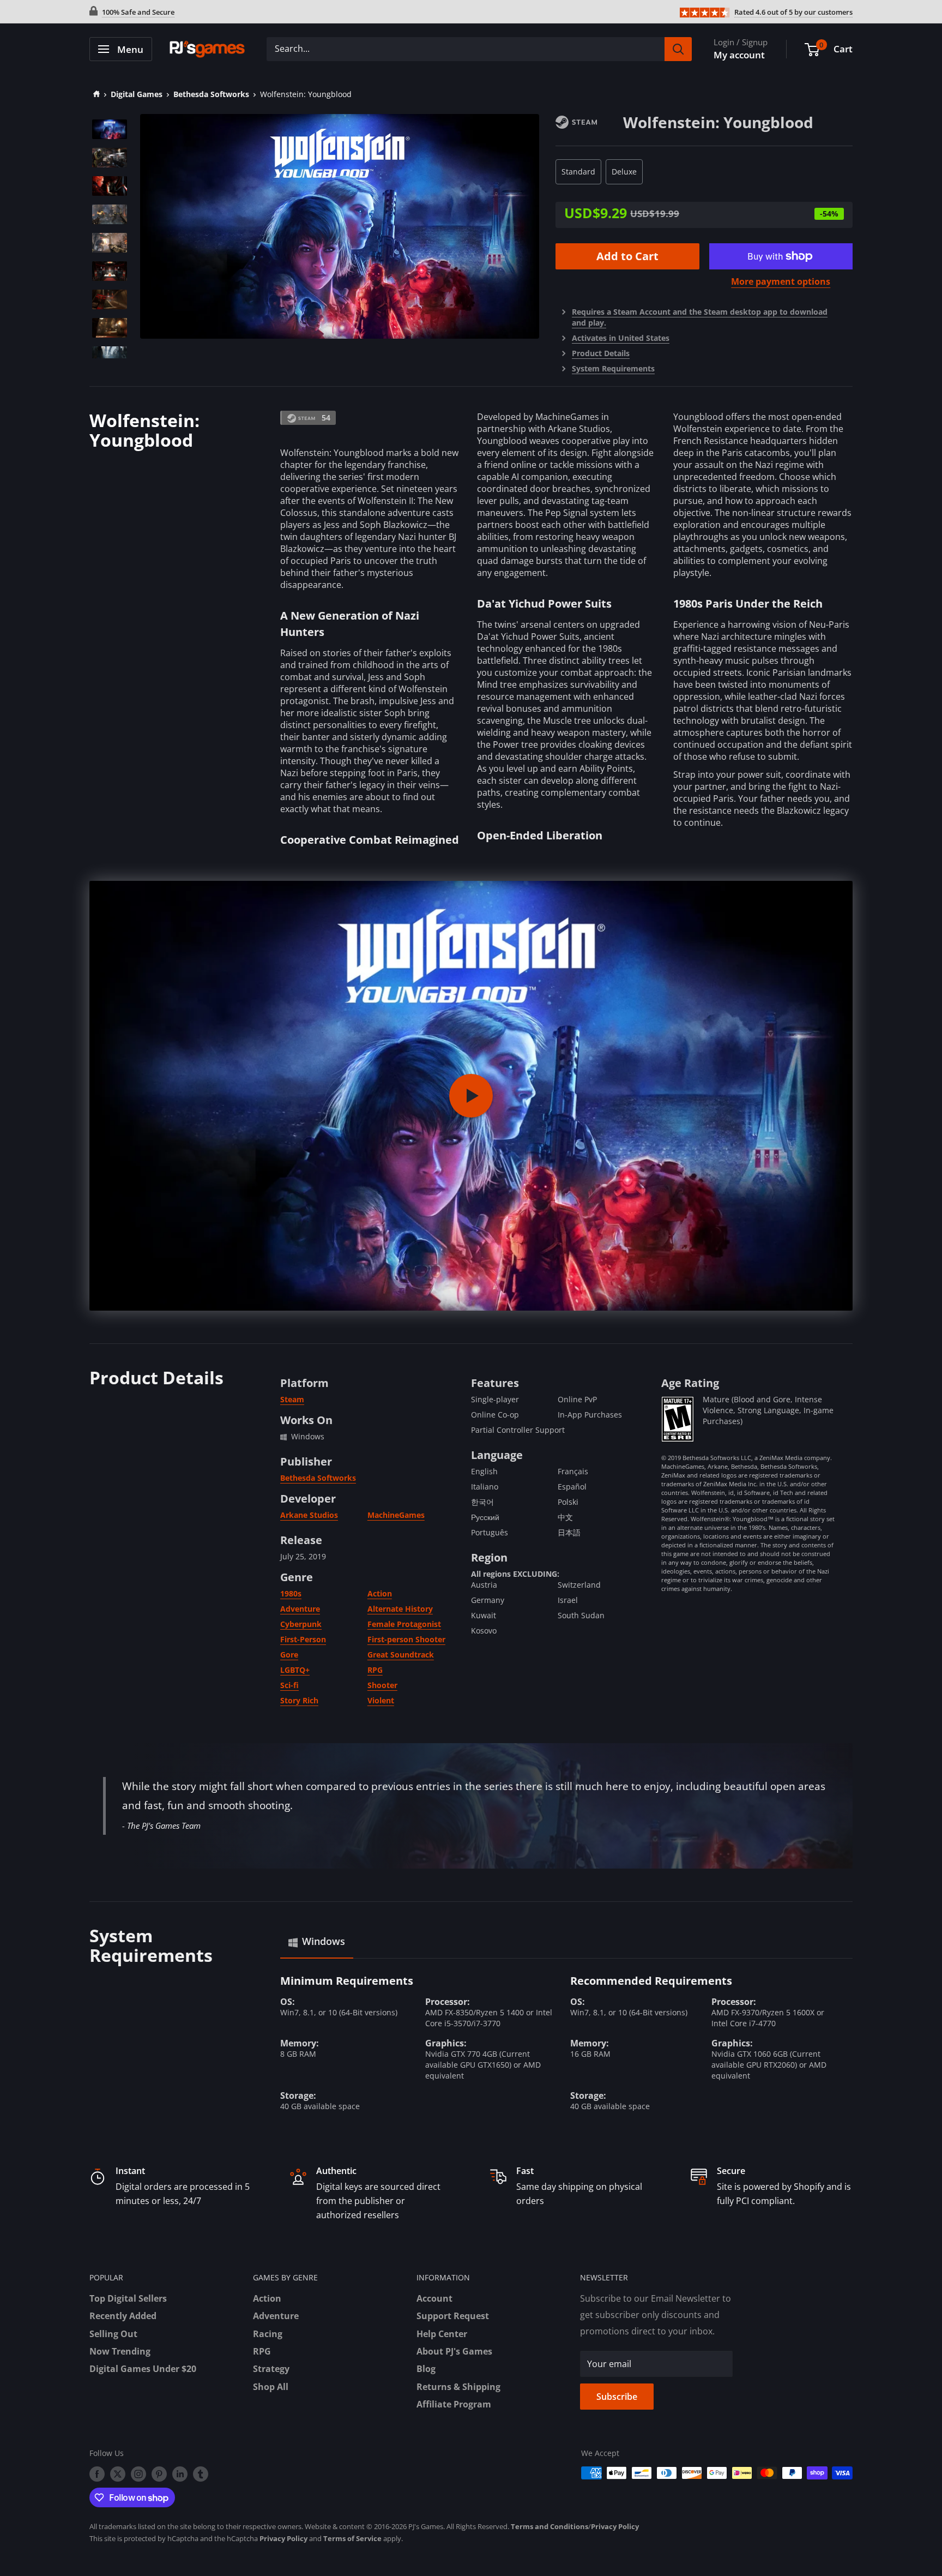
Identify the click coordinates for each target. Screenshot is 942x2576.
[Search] (678, 49)
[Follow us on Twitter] (118, 2474)
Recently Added (123, 2316)
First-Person (303, 1639)
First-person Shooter (406, 1639)
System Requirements (613, 368)
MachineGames (396, 1515)
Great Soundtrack (401, 1655)
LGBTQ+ (295, 1670)
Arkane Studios (309, 1515)
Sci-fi (289, 1685)
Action (380, 1593)
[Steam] (589, 121)
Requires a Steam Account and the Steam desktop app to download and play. (700, 317)
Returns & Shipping (458, 2387)
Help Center (442, 2334)
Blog (426, 2369)
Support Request (453, 2316)
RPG (375, 1670)
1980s (291, 1593)
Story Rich (299, 1700)
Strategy (271, 2369)
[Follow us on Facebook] (97, 2474)
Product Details (601, 353)
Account (434, 2298)
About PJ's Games (454, 2351)
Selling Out (113, 2334)
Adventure (300, 1609)
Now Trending (120, 2351)
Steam (292, 1399)
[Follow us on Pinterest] (159, 2474)
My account (739, 55)
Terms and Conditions (549, 2526)
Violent (381, 1700)
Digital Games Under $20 (143, 2369)
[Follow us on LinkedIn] (180, 2474)
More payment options (781, 281)
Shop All (271, 2387)
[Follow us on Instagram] (138, 2474)
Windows (324, 1941)
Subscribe (617, 2397)
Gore (289, 1655)
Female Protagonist (404, 1624)
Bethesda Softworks (211, 94)
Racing (268, 2334)
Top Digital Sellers (128, 2298)
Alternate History (400, 1609)
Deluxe (624, 172)
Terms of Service (352, 2538)
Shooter (382, 1685)
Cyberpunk (301, 1624)
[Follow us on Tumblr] (201, 2474)
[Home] (95, 94)
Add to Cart (627, 256)
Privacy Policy (615, 2526)
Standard (578, 172)
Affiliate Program (454, 2404)
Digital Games (137, 94)
